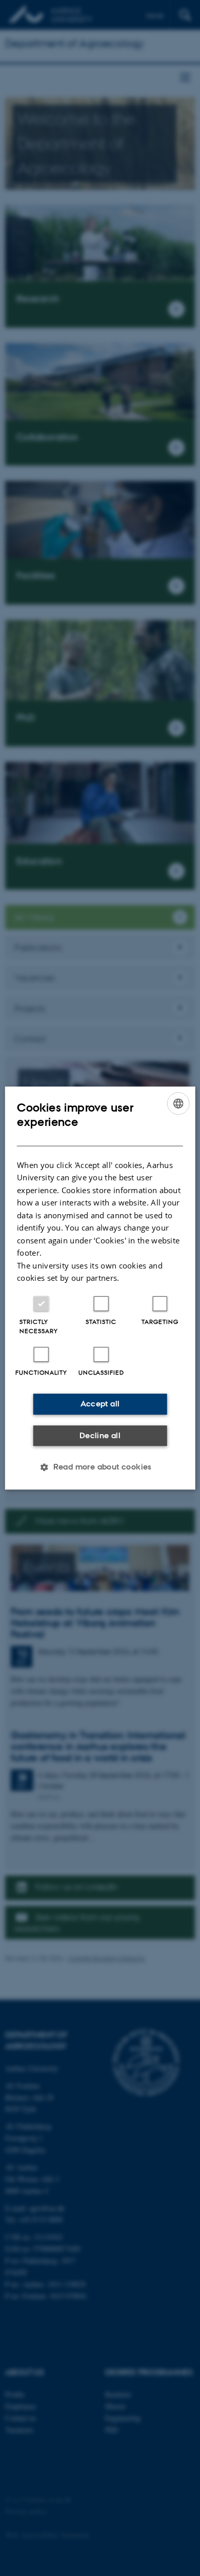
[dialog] (100, 1288)
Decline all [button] (100, 1435)
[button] (100, 1467)
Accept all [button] (100, 1404)
